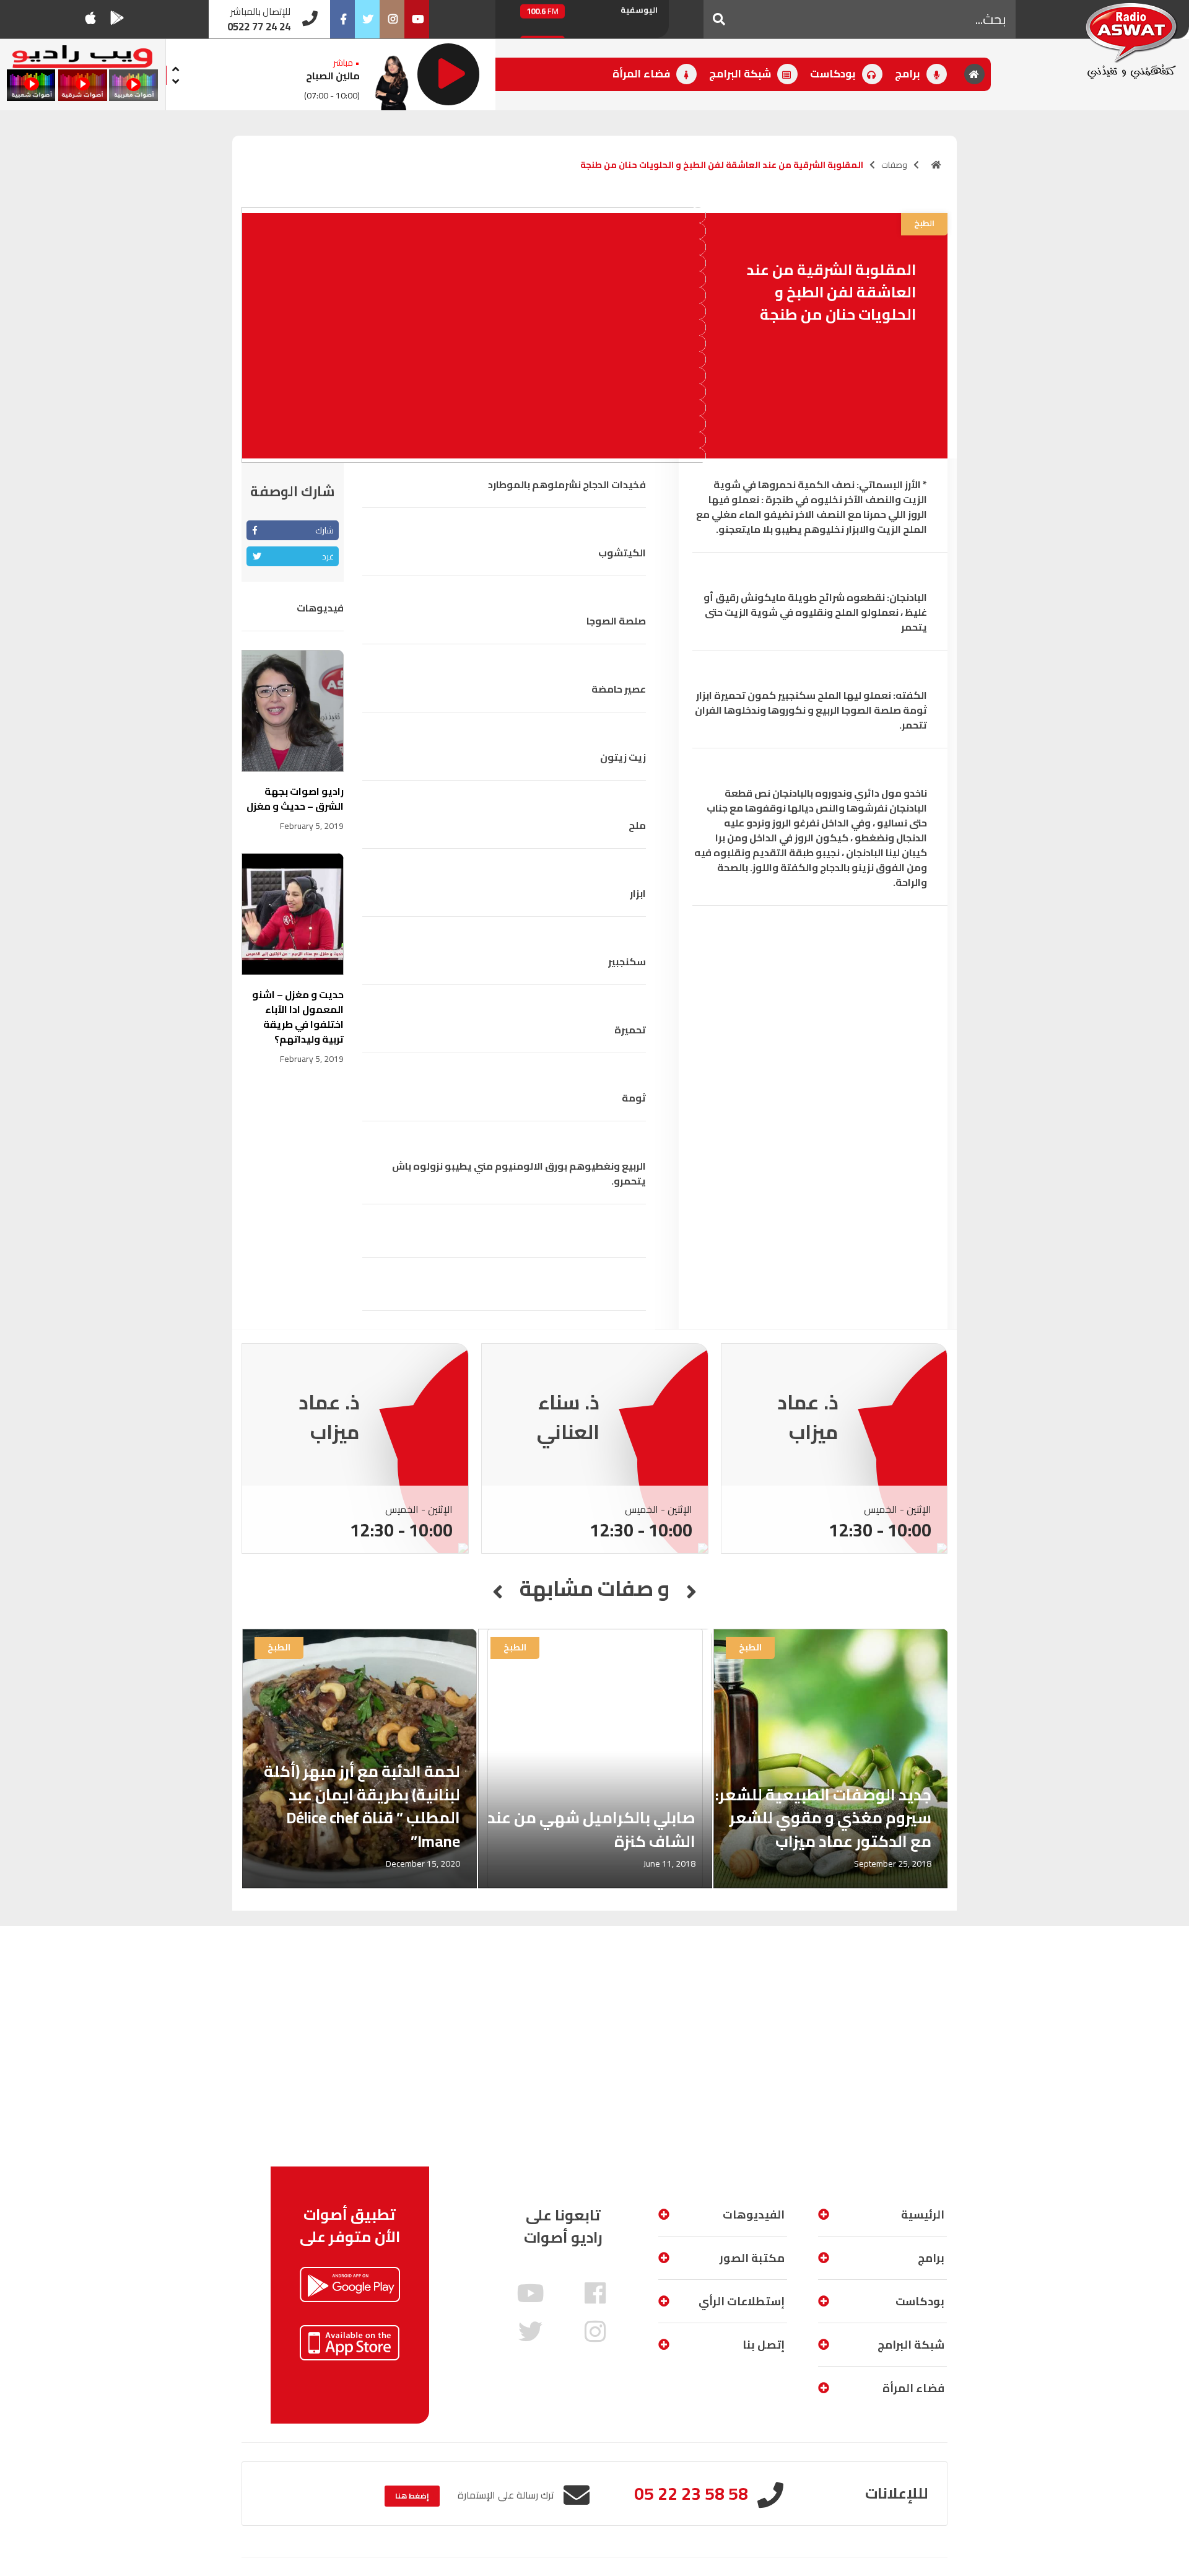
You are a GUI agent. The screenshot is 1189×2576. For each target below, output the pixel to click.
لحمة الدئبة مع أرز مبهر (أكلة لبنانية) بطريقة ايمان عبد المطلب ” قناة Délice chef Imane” (362, 1806)
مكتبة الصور (752, 2258)
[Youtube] (417, 19)
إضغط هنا (412, 2496)
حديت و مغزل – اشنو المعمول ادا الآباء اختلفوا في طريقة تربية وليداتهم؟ (298, 1017)
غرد (328, 556)
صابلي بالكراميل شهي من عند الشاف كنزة (591, 1829)
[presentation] (176, 67)
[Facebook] (342, 19)
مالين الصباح (333, 76)
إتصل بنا (764, 2345)
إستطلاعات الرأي (742, 2301)
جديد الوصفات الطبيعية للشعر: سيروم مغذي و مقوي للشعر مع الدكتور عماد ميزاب (823, 1818)
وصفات (894, 165)
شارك (324, 530)
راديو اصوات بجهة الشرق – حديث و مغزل (295, 799)
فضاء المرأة (642, 74)
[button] (719, 19)
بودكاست (834, 74)
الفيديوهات (754, 2215)
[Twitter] (367, 19)
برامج (909, 74)
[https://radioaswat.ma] (936, 165)
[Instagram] (392, 19)
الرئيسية (923, 2215)
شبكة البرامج (741, 74)
